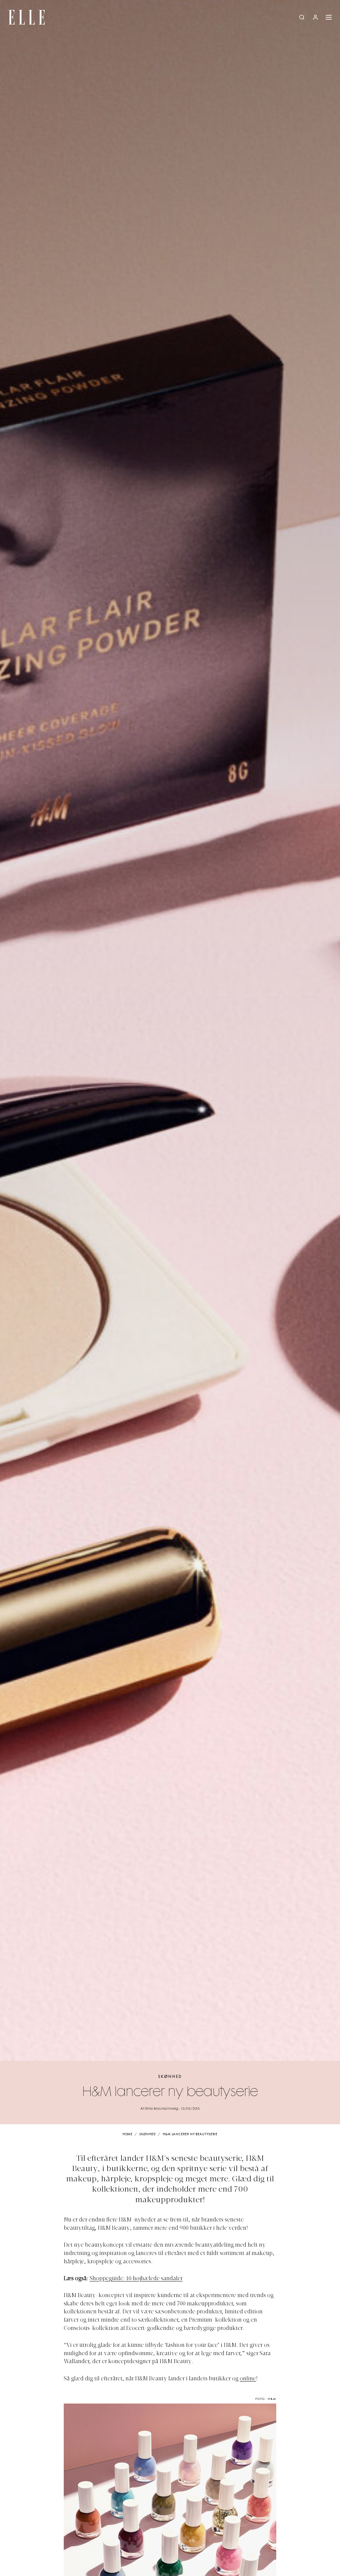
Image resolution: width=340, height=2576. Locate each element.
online (248, 2379)
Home (128, 2134)
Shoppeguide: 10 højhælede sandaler (136, 2279)
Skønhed (170, 2077)
